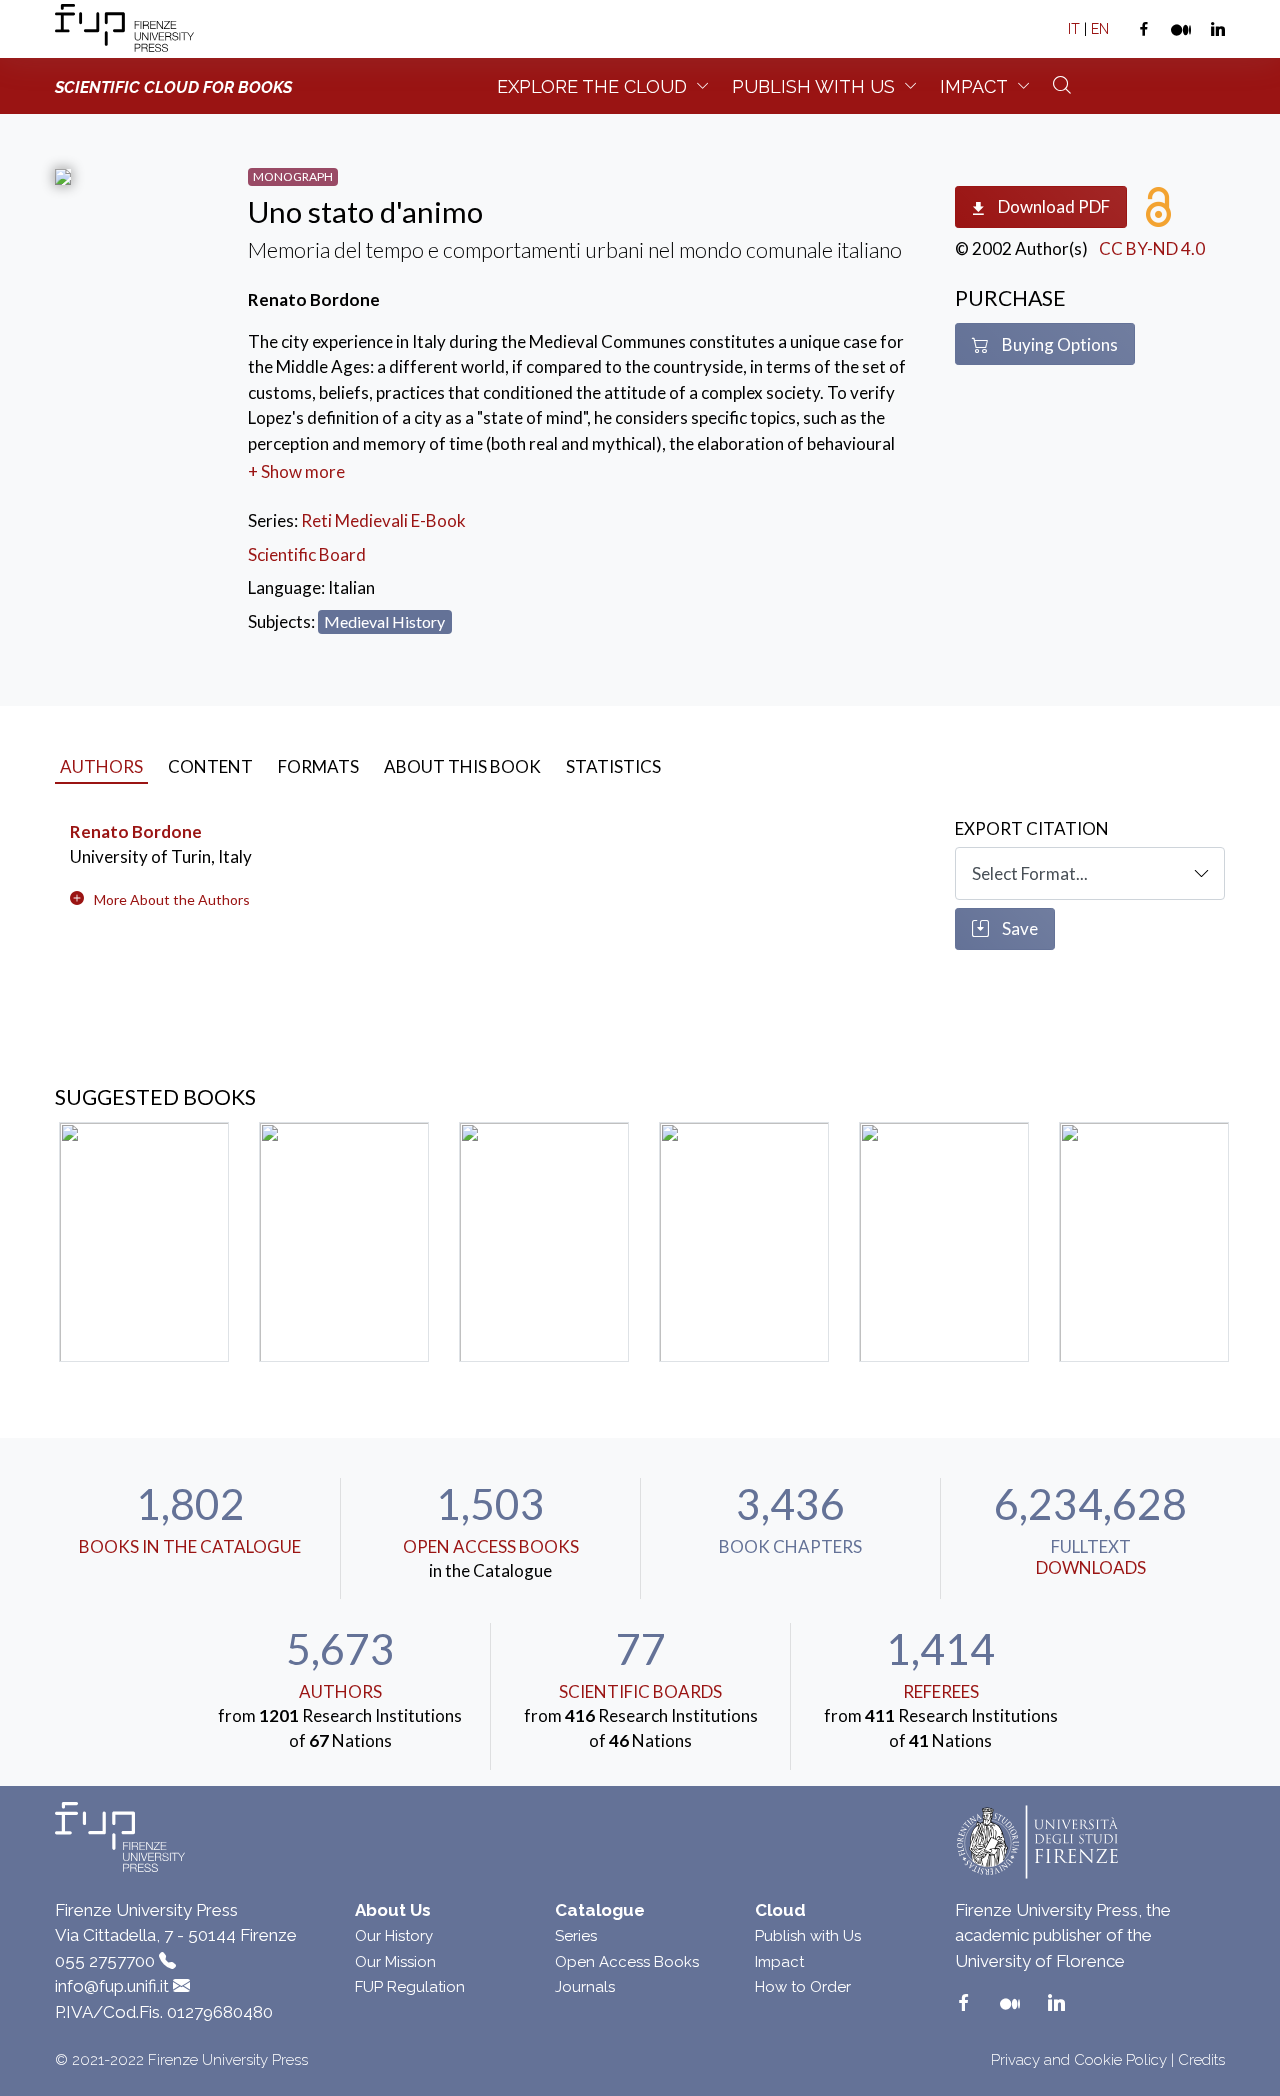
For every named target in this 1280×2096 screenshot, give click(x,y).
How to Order (803, 1987)
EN (1100, 29)
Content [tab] (210, 766)
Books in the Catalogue (190, 1546)
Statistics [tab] (613, 766)
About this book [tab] (462, 766)
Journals (585, 1987)
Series (576, 1936)
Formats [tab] (318, 766)
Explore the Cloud (592, 86)
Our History (394, 1936)
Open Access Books (491, 1546)
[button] (172, 899)
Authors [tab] (101, 766)
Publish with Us (808, 1936)
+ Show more (296, 471)
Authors (340, 1691)
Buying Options (1058, 344)
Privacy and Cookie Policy (1079, 2060)
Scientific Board (307, 554)
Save (1018, 928)
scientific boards (640, 1691)
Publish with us (813, 86)
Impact (974, 86)
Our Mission (395, 1962)
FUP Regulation (410, 1987)
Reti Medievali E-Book (383, 520)
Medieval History (384, 621)
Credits (1201, 2060)
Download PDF (1052, 206)
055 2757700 (105, 1961)
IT (1074, 29)
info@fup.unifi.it (112, 1986)
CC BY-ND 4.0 (1152, 248)
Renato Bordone (136, 831)
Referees (941, 1691)
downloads (1091, 1567)
